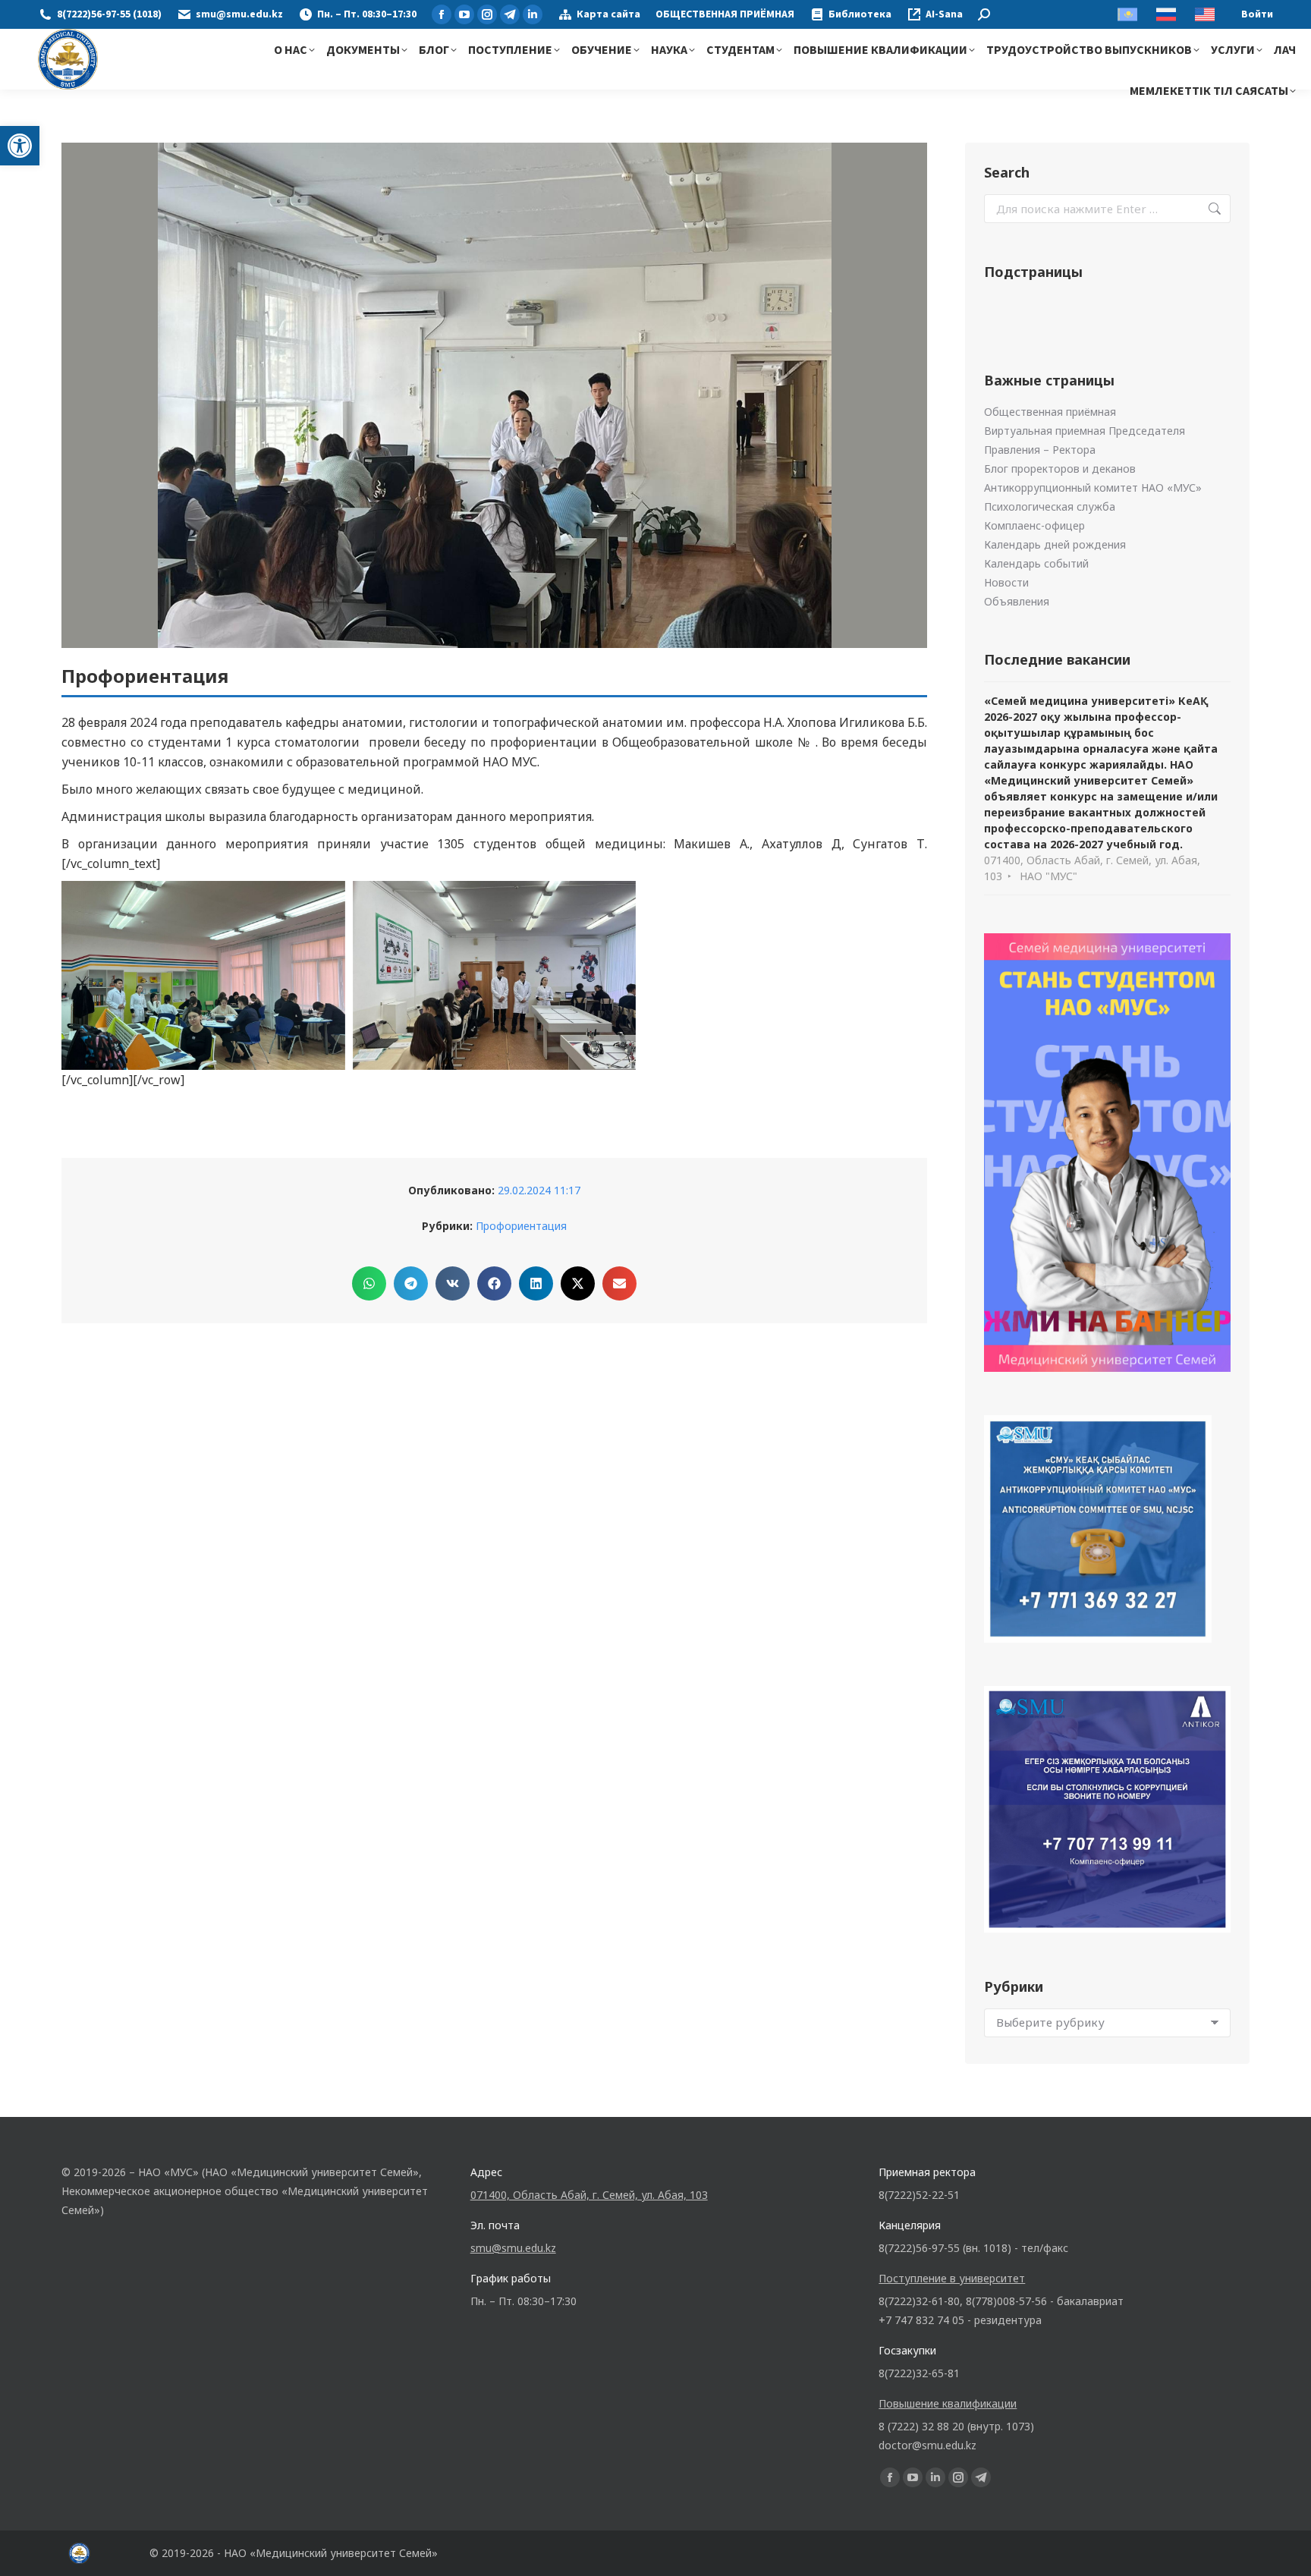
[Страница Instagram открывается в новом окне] (487, 14)
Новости (1006, 582)
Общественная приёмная (1050, 412)
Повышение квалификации (948, 2403)
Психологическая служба (1050, 506)
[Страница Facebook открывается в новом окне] (442, 14)
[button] (20, 146)
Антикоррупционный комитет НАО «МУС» (1093, 488)
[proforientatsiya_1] (203, 975)
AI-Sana (944, 14)
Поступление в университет (952, 2278)
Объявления (1017, 601)
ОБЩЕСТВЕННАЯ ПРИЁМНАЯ (725, 14)
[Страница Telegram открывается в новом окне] (510, 14)
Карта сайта (608, 14)
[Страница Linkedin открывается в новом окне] (533, 14)
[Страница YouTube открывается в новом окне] (464, 14)
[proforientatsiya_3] (495, 975)
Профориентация (521, 1226)
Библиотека (860, 14)
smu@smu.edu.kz (239, 14)
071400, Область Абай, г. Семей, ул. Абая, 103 (589, 2195)
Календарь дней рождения (1055, 544)
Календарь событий (1036, 563)
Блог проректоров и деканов (1060, 469)
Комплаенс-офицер (1034, 525)
